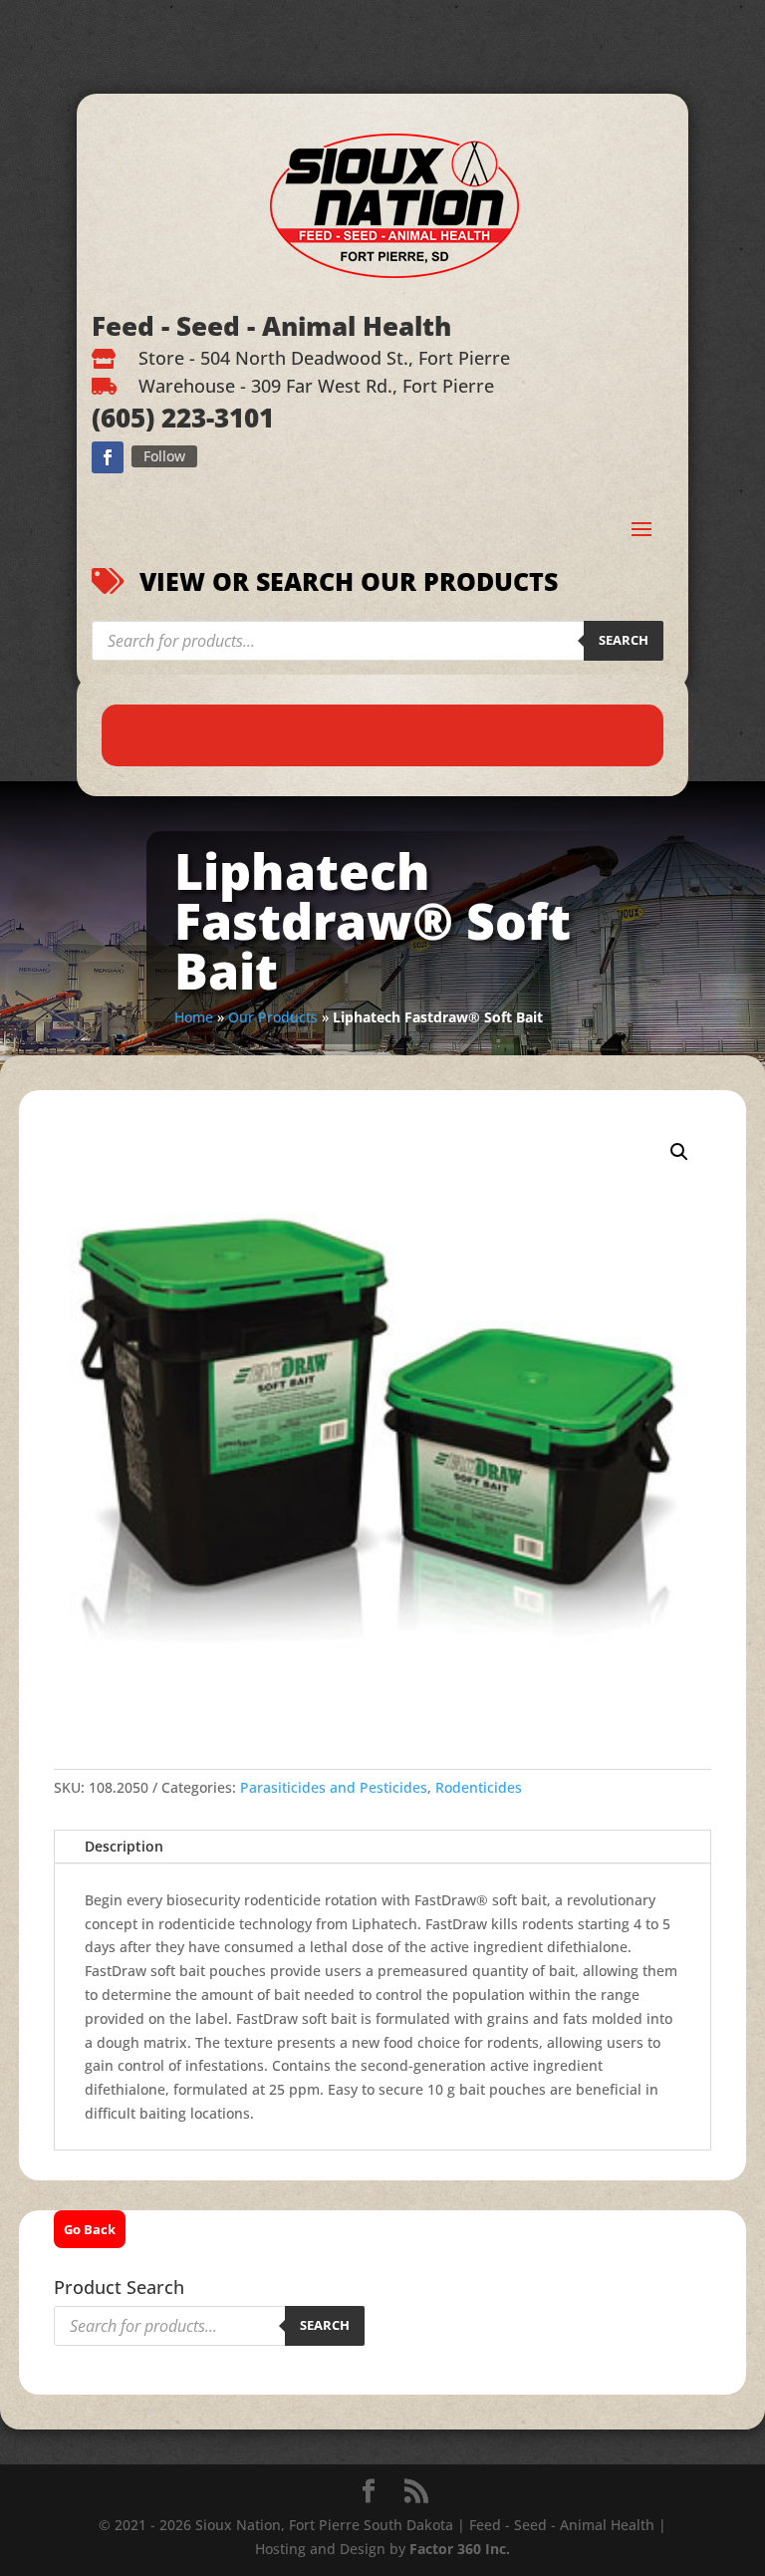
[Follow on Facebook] (108, 457)
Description (124, 1846)
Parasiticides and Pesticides (334, 1787)
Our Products (273, 1017)
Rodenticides (479, 1787)
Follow (164, 456)
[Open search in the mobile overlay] (378, 641)
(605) (123, 418)
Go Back (90, 2229)
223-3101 (214, 418)
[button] (679, 1152)
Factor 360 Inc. (460, 2549)
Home (194, 1017)
